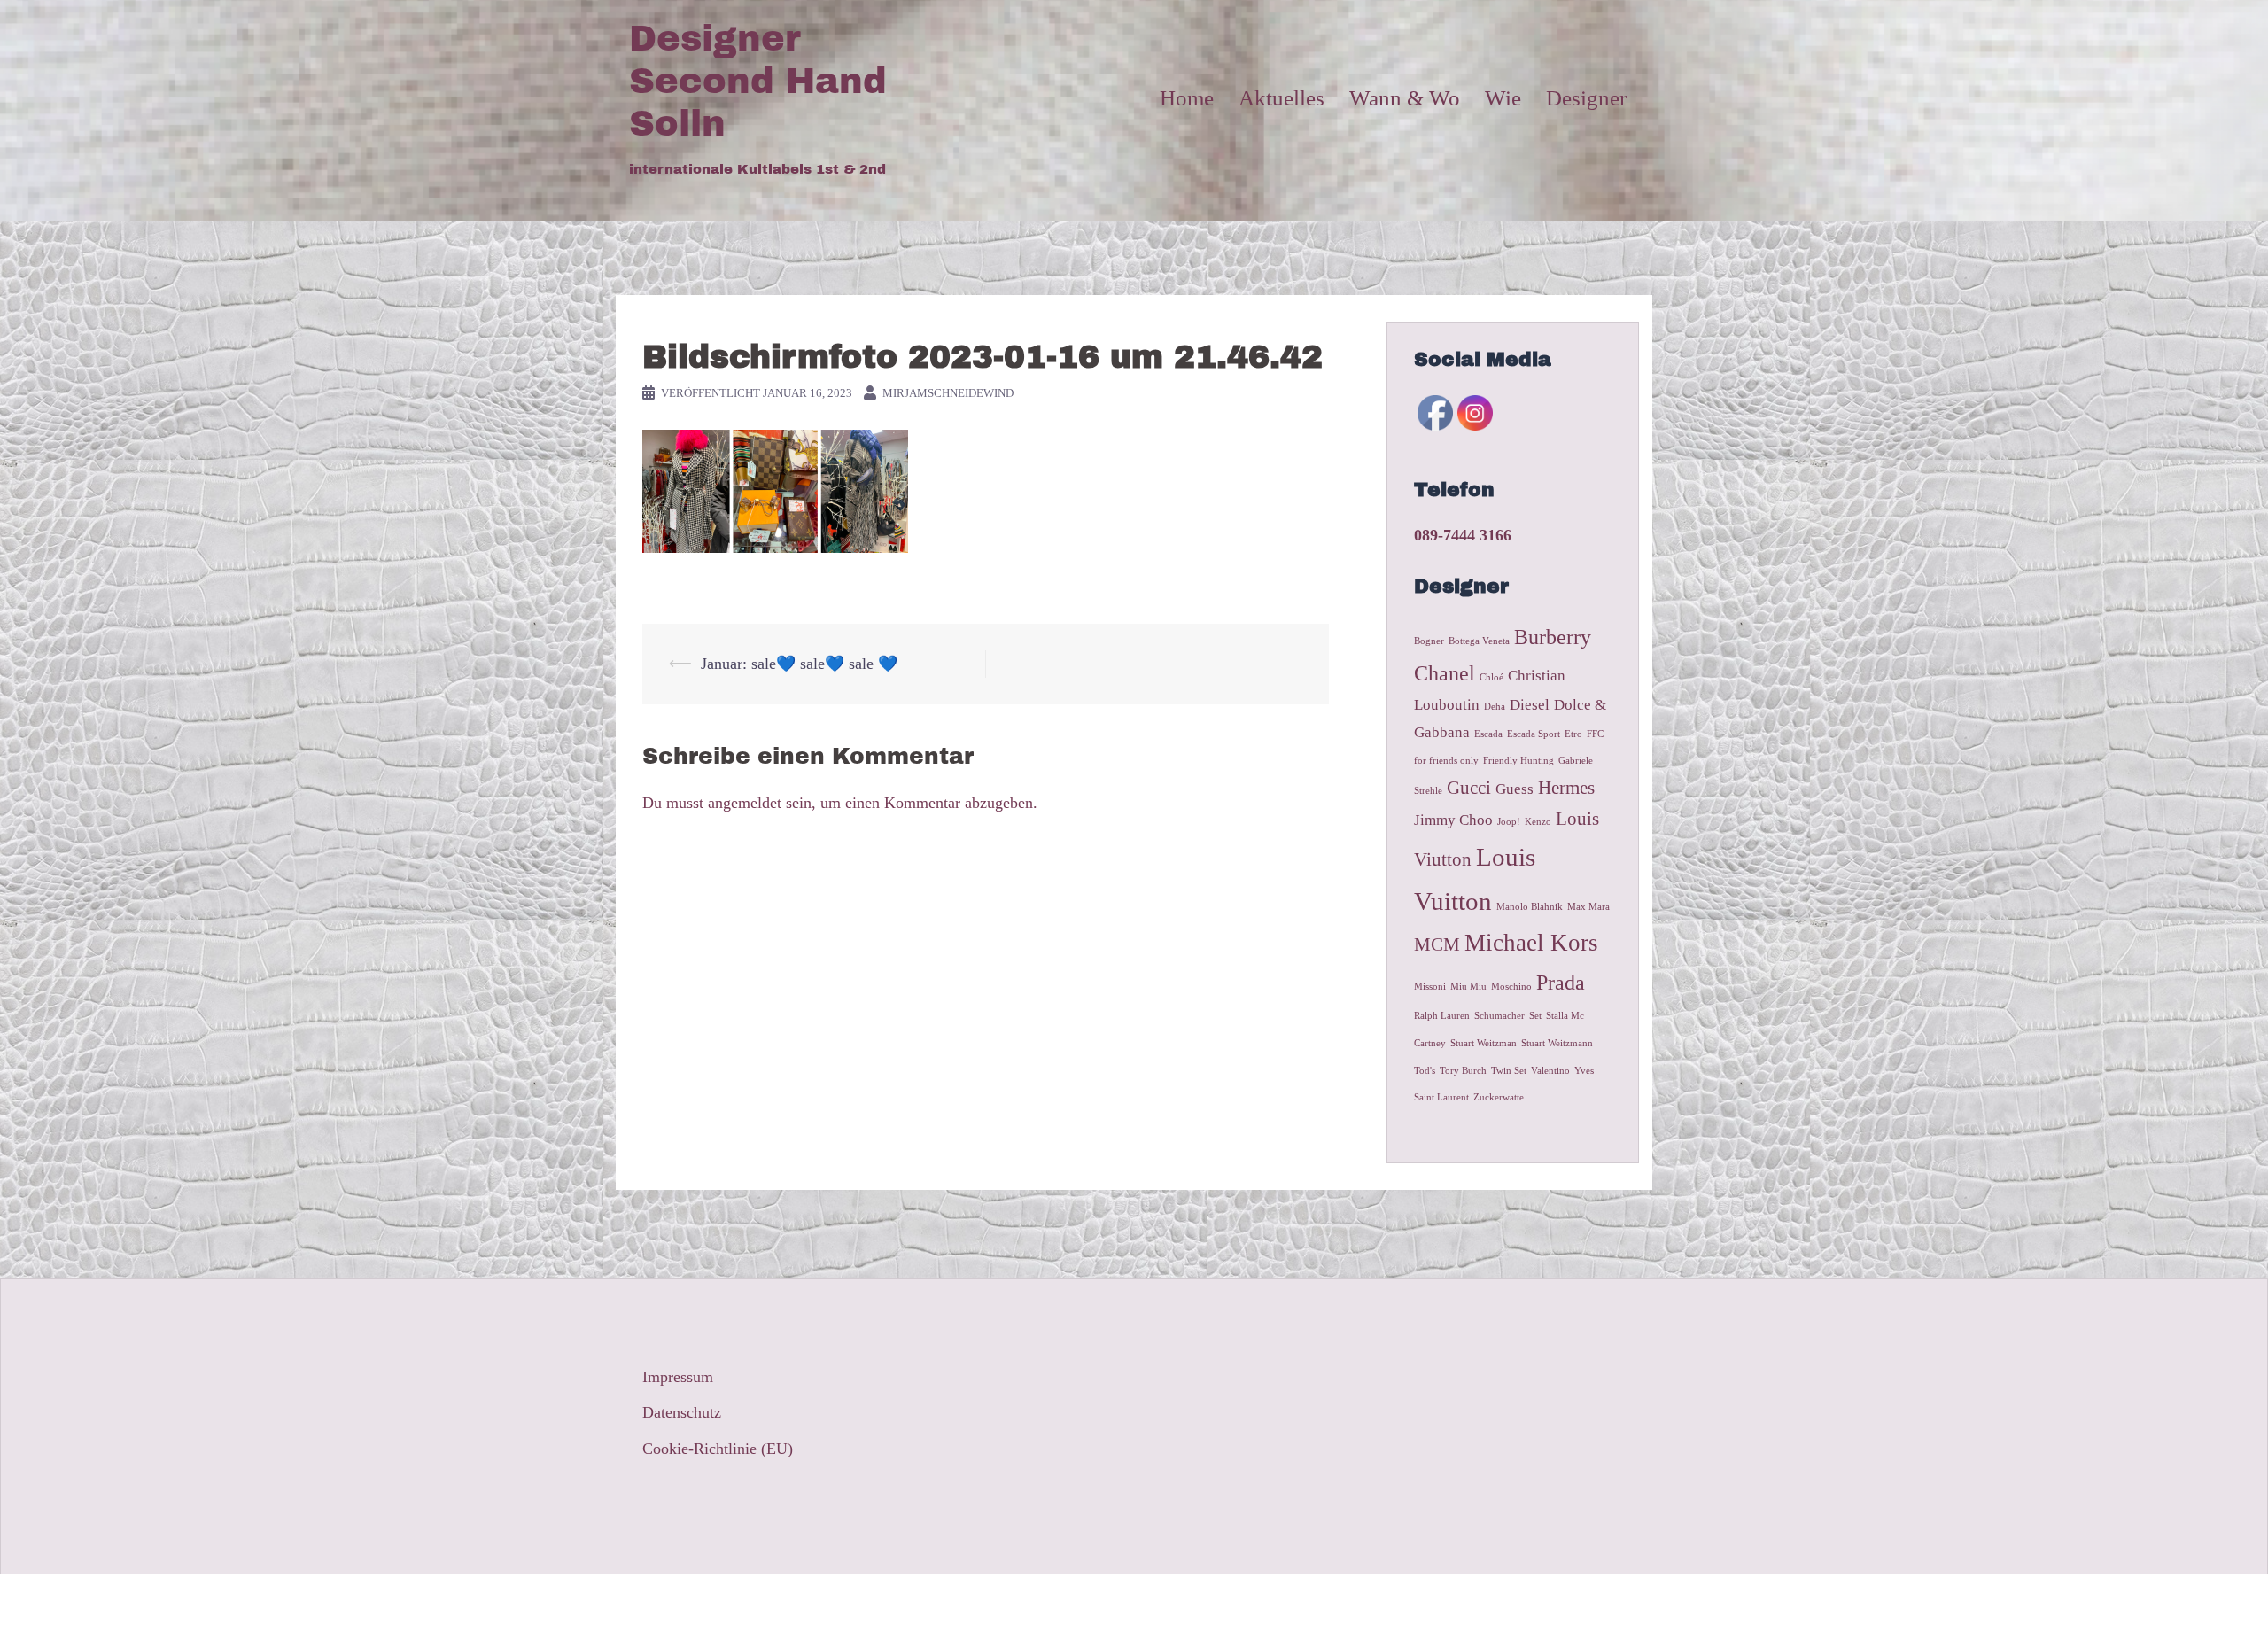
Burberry (1553, 637)
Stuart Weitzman (1484, 1043)
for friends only (1446, 761)
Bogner (1429, 641)
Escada (1488, 734)
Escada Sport (1534, 734)
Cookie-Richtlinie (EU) (718, 1449)
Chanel (1445, 673)
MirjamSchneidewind (948, 393)
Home (1187, 98)
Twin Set (1509, 1071)
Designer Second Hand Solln (758, 81)
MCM (1437, 944)
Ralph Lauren (1442, 1016)
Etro (1573, 734)
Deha (1495, 707)
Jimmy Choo (1453, 820)
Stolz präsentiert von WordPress (732, 1603)
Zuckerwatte (1499, 1097)
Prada (1561, 982)
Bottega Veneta (1479, 641)
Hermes (1566, 788)
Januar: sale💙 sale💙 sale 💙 (799, 664)
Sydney (925, 1603)
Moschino (1511, 987)
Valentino (1550, 1071)
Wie (1503, 98)
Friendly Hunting (1518, 761)
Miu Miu (1468, 987)
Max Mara (1588, 907)
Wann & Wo (1405, 98)
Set (1535, 1016)
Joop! (1509, 822)
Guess (1515, 789)
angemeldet (745, 803)
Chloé (1491, 677)
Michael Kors (1531, 943)
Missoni (1430, 987)
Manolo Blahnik (1530, 907)
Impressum (678, 1377)
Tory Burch (1463, 1071)
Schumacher (1499, 1016)
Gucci (1469, 788)
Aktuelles (1282, 98)
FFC (1595, 734)
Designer (1586, 98)
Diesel (1530, 705)
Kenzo (1538, 822)
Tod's (1425, 1071)
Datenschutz (682, 1412)
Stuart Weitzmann (1557, 1043)
